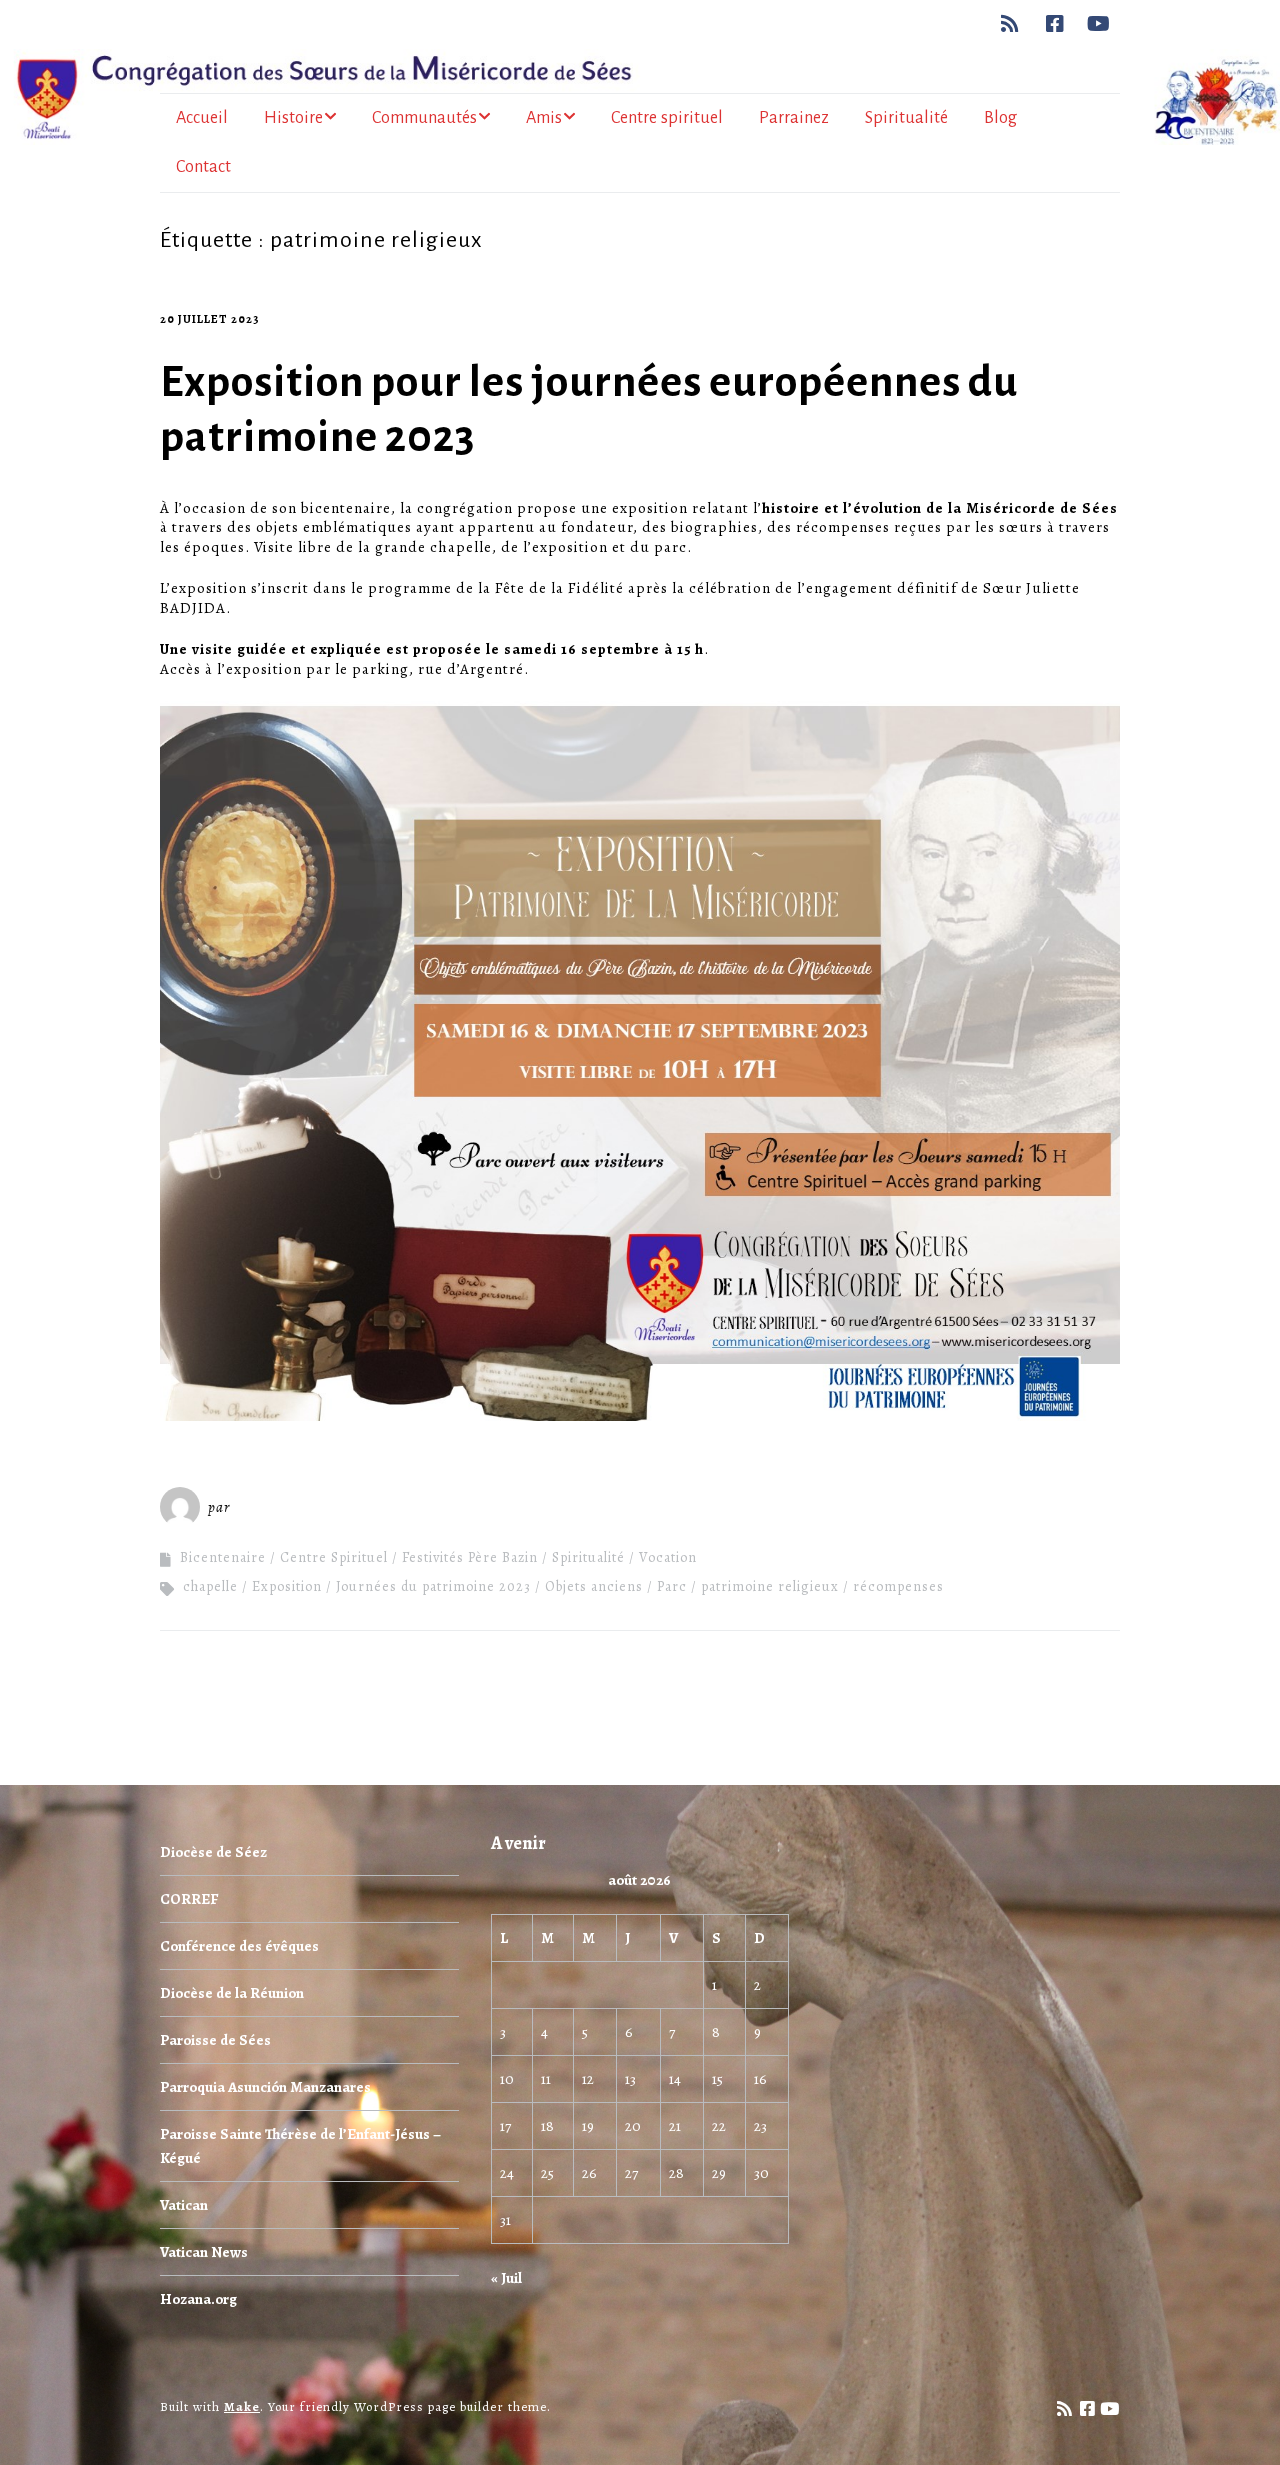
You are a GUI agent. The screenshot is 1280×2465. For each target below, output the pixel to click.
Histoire (293, 118)
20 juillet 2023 (210, 319)
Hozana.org (198, 2299)
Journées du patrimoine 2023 (433, 1586)
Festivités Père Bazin (470, 1557)
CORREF (189, 1899)
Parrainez (794, 118)
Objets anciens (594, 1586)
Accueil (202, 118)
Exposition (287, 1586)
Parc (672, 1586)
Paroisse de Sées (215, 2040)
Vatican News (204, 2252)
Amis (544, 118)
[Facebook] (1055, 24)
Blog (1000, 118)
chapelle (210, 1586)
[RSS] (1015, 24)
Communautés (424, 118)
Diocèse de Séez (213, 1852)
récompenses (898, 1586)
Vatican (184, 2205)
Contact (203, 167)
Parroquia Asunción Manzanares (265, 2087)
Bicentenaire (223, 1557)
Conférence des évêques (239, 1946)
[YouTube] (1099, 24)
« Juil (506, 2278)
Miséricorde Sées (299, 1507)
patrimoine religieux (770, 1586)
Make (242, 2406)
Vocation (668, 1557)
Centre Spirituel (334, 1557)
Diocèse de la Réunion (232, 1993)
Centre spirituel (667, 118)
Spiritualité (906, 118)
